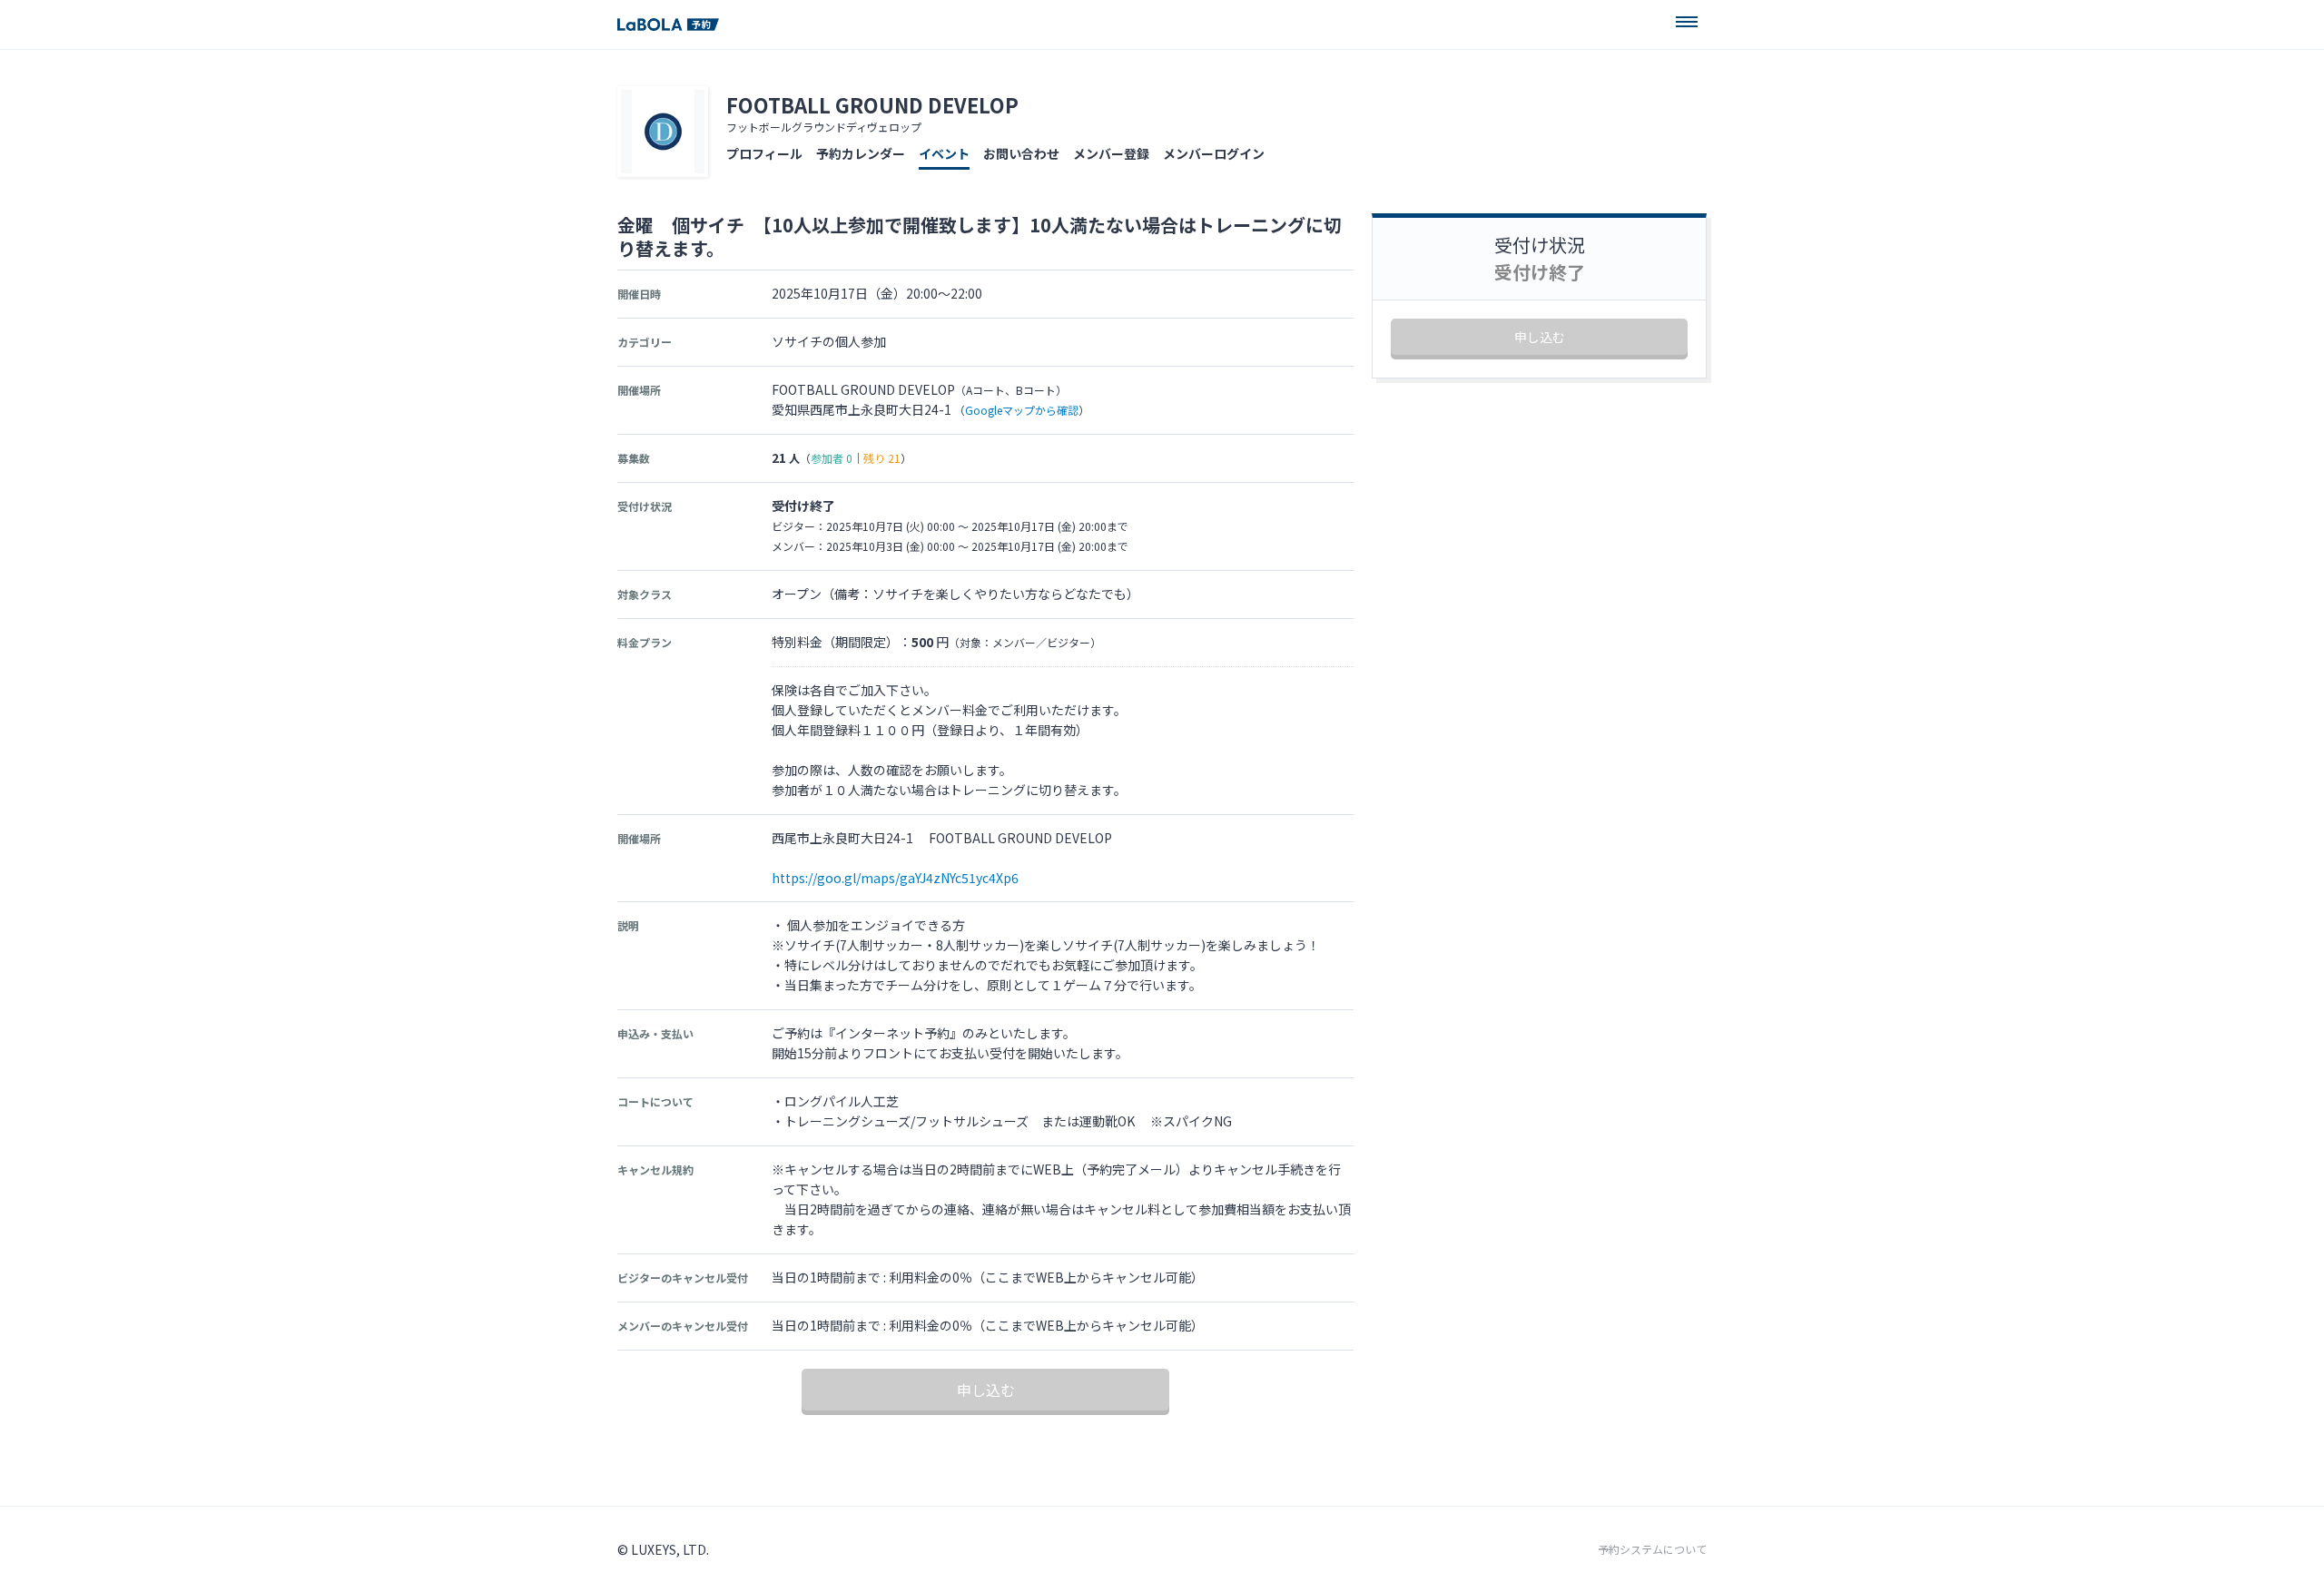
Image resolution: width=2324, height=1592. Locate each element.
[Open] (1687, 22)
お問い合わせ (1021, 153)
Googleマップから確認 (1022, 410)
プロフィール (764, 153)
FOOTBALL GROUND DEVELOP (872, 104)
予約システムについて (1652, 1549)
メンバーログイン (1214, 153)
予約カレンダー (861, 153)
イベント (944, 153)
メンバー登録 (1111, 153)
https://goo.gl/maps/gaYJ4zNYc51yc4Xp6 (895, 878)
